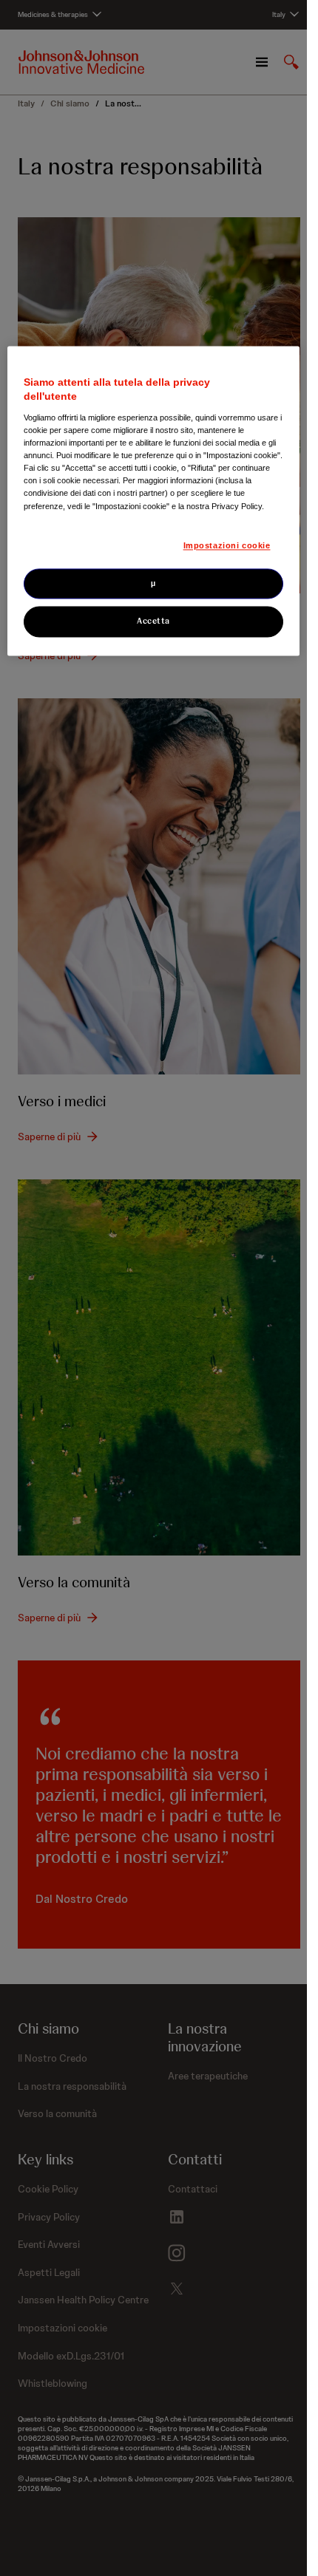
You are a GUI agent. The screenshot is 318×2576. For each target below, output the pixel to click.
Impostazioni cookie (227, 545)
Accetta (153, 621)
